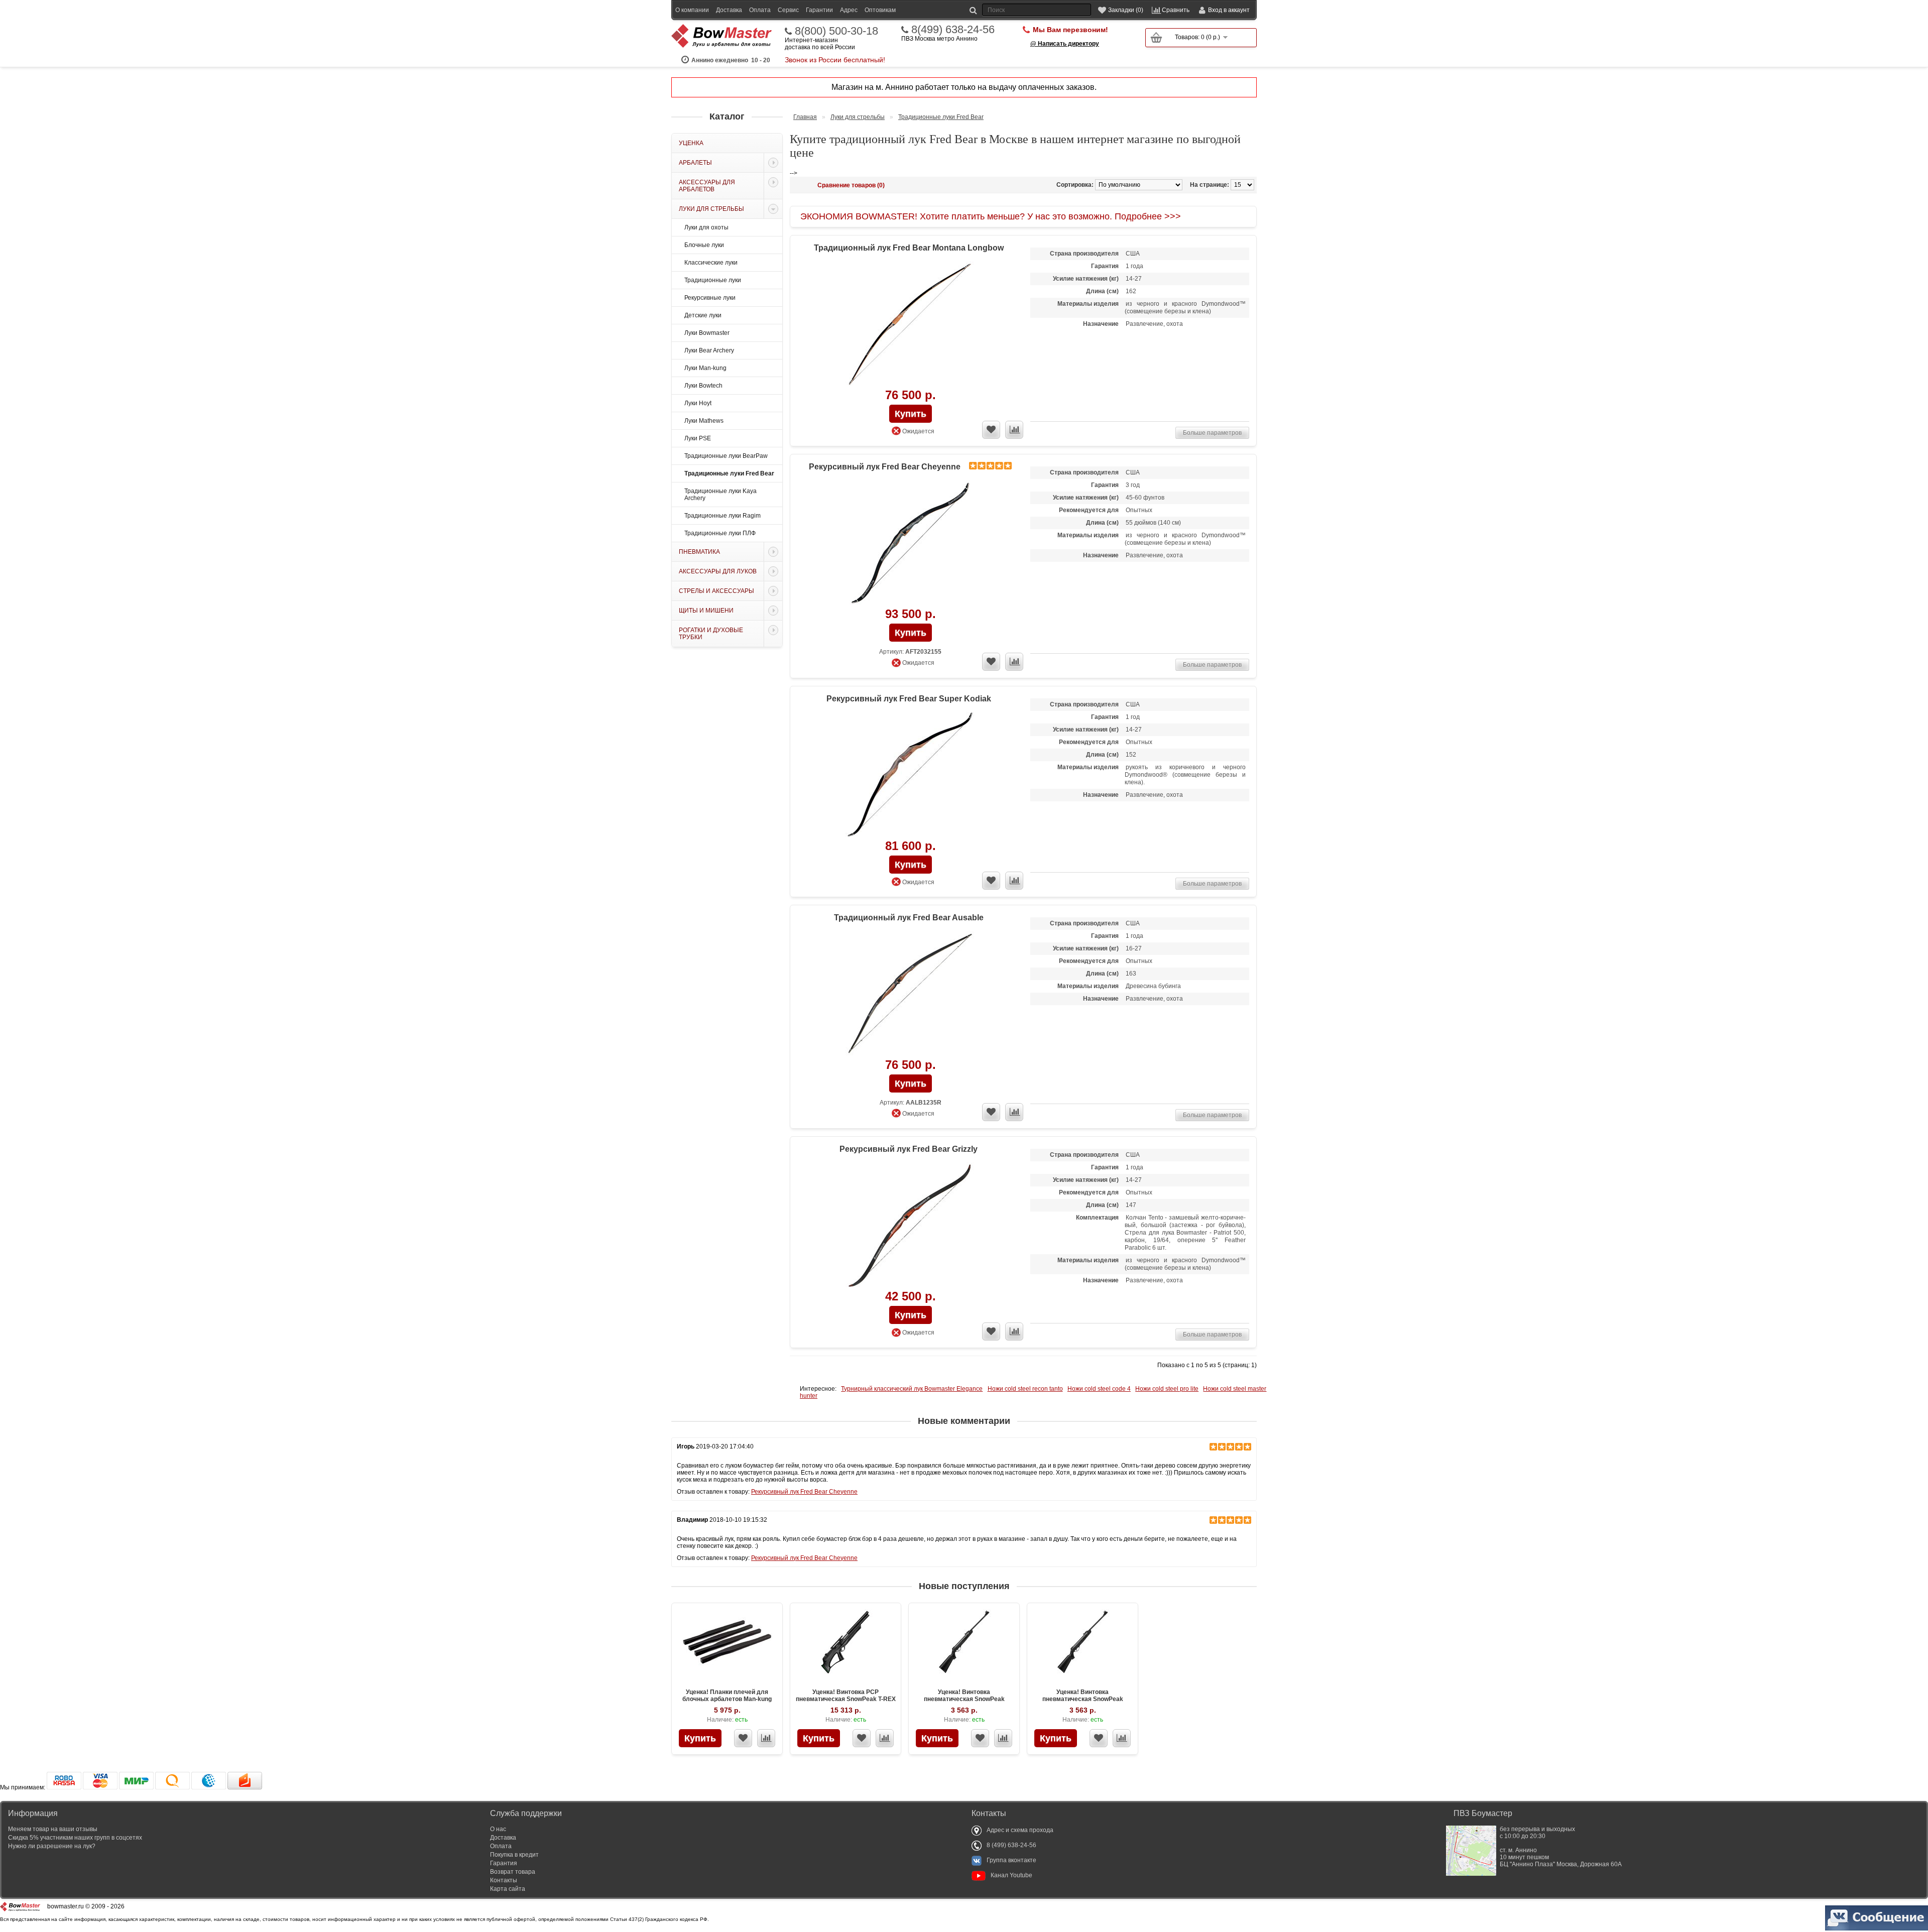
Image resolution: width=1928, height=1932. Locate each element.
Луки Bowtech (703, 386)
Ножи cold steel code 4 (1099, 1389)
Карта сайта (508, 1889)
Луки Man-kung (705, 368)
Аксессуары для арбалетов (707, 186)
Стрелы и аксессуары (716, 591)
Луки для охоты (706, 227)
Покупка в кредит (514, 1855)
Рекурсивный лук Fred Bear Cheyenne (885, 467)
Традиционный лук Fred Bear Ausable (909, 918)
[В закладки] (743, 1738)
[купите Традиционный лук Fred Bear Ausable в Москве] (910, 994)
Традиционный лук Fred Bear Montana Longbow (909, 248)
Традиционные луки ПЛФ (720, 533)
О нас (498, 1829)
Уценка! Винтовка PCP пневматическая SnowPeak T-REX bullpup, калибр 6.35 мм (846, 1699)
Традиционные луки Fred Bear (729, 473)
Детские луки (703, 315)
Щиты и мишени (706, 611)
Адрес (849, 10)
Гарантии (819, 10)
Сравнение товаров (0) (851, 185)
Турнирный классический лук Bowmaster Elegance (912, 1389)
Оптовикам (880, 10)
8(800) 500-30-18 (836, 31)
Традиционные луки (713, 280)
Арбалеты (695, 163)
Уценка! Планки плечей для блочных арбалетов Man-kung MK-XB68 (727, 1699)
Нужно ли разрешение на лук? (52, 1846)
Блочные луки (704, 245)
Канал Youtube (1011, 1875)
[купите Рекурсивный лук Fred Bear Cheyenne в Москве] (910, 544)
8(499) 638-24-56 (953, 30)
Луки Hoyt (698, 403)
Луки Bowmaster (707, 333)
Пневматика (699, 552)
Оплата (760, 10)
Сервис (788, 10)
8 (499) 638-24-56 (1011, 1845)
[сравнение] (1014, 430)
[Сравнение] (766, 1738)
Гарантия (504, 1863)
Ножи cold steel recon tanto (1025, 1389)
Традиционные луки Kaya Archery (720, 495)
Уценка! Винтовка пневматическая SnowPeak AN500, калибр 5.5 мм (1083, 1699)
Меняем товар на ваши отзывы (53, 1829)
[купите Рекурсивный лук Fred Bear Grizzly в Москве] (910, 1226)
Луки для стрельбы (711, 209)
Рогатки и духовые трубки (711, 634)
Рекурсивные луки (710, 298)
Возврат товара (513, 1872)
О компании (692, 10)
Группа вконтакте (1011, 1860)
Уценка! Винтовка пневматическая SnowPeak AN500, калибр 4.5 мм (964, 1699)
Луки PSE (698, 438)
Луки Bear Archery (709, 350)
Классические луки (711, 263)
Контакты (504, 1880)
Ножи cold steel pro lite (1167, 1389)
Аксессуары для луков (718, 571)
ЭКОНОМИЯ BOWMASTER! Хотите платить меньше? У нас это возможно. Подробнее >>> (991, 216)
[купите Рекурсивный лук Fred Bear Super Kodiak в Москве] (910, 775)
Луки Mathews (704, 421)
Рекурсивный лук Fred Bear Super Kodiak (909, 699)
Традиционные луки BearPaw (726, 456)
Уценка (691, 143)
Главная (805, 117)
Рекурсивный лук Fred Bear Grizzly (909, 1149)
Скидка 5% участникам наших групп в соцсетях (75, 1838)
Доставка (729, 10)
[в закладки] (991, 430)
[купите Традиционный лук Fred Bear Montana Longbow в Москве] (910, 325)
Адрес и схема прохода (1020, 1830)
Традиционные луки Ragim (722, 516)
